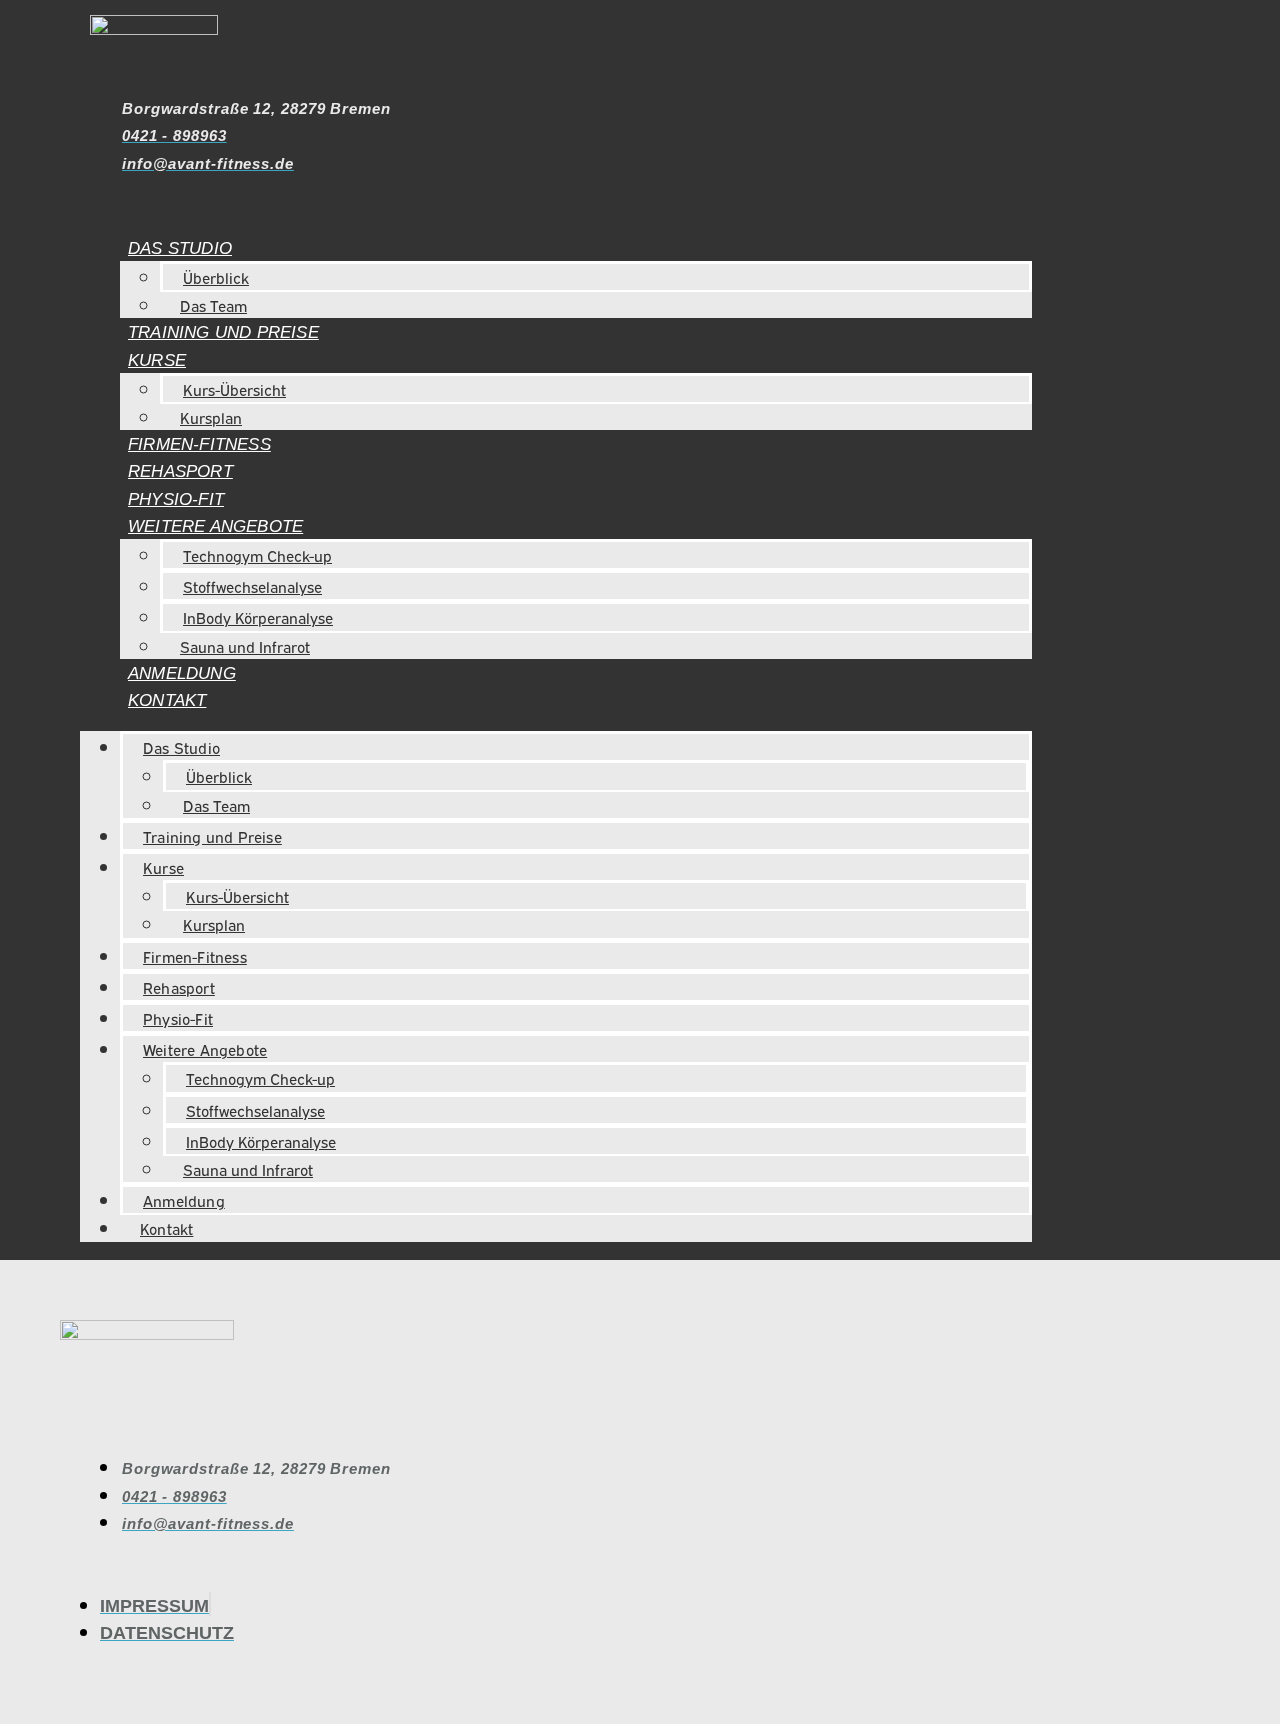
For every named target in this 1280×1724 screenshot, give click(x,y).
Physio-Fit (176, 499)
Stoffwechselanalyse (252, 586)
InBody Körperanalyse (258, 617)
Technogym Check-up (257, 555)
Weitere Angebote (215, 526)
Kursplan (211, 417)
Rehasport (180, 471)
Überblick (216, 277)
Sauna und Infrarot (245, 646)
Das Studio (180, 248)
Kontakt (167, 700)
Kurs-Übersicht (234, 389)
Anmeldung (182, 673)
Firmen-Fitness (199, 444)
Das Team (213, 305)
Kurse (157, 360)
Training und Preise (223, 332)
